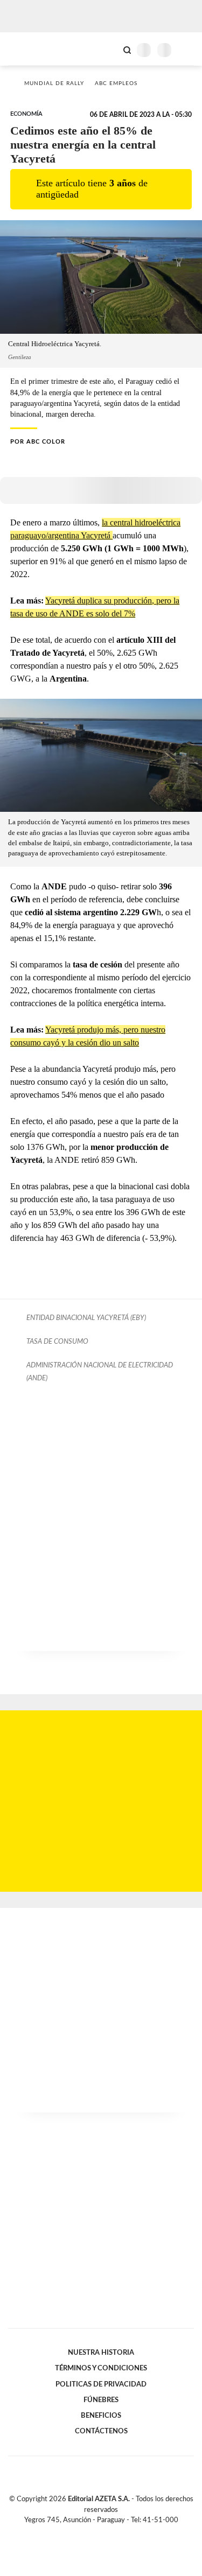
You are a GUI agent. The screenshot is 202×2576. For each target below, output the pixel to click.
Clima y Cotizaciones (109, 49)
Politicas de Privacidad (101, 2384)
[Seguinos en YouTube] (108, 2532)
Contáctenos (101, 2431)
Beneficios (101, 2416)
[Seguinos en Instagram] (120, 2532)
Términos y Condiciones (101, 2368)
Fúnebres (101, 2400)
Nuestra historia (101, 2353)
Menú (187, 50)
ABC (28, 49)
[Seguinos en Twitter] (97, 2532)
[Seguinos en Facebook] (86, 2532)
